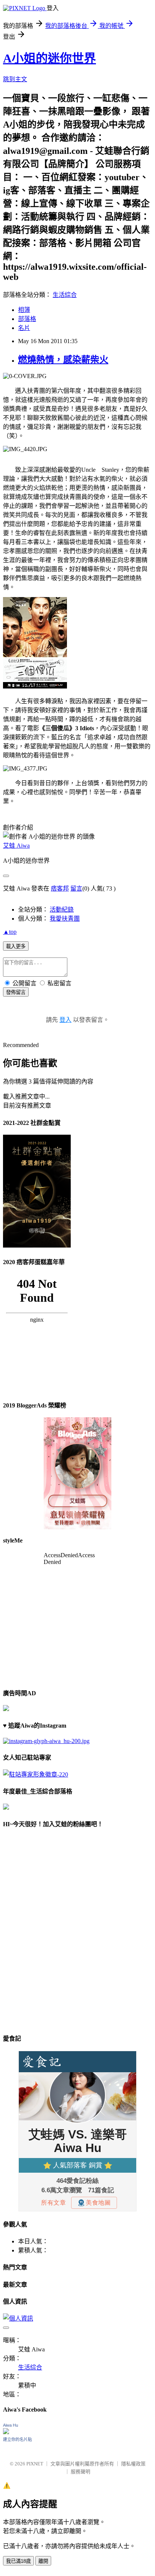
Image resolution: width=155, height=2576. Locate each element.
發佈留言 (16, 992)
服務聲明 (81, 2472)
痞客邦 (60, 888)
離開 (43, 2561)
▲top (10, 932)
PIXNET (35, 2464)
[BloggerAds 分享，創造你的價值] (77, 1440)
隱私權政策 (133, 2464)
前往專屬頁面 (77, 1473)
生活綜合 (65, 295)
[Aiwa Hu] (6, 2432)
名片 (24, 328)
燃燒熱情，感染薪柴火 (63, 360)
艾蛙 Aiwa (16, 846)
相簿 (24, 310)
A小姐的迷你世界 (49, 58)
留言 (76, 888)
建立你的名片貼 (17, 2439)
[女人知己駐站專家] (36, 1774)
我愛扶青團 (65, 919)
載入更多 (16, 946)
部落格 (27, 319)
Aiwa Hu (11, 2425)
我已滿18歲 (18, 2561)
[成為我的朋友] (46, 1741)
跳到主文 (15, 79)
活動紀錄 (62, 910)
